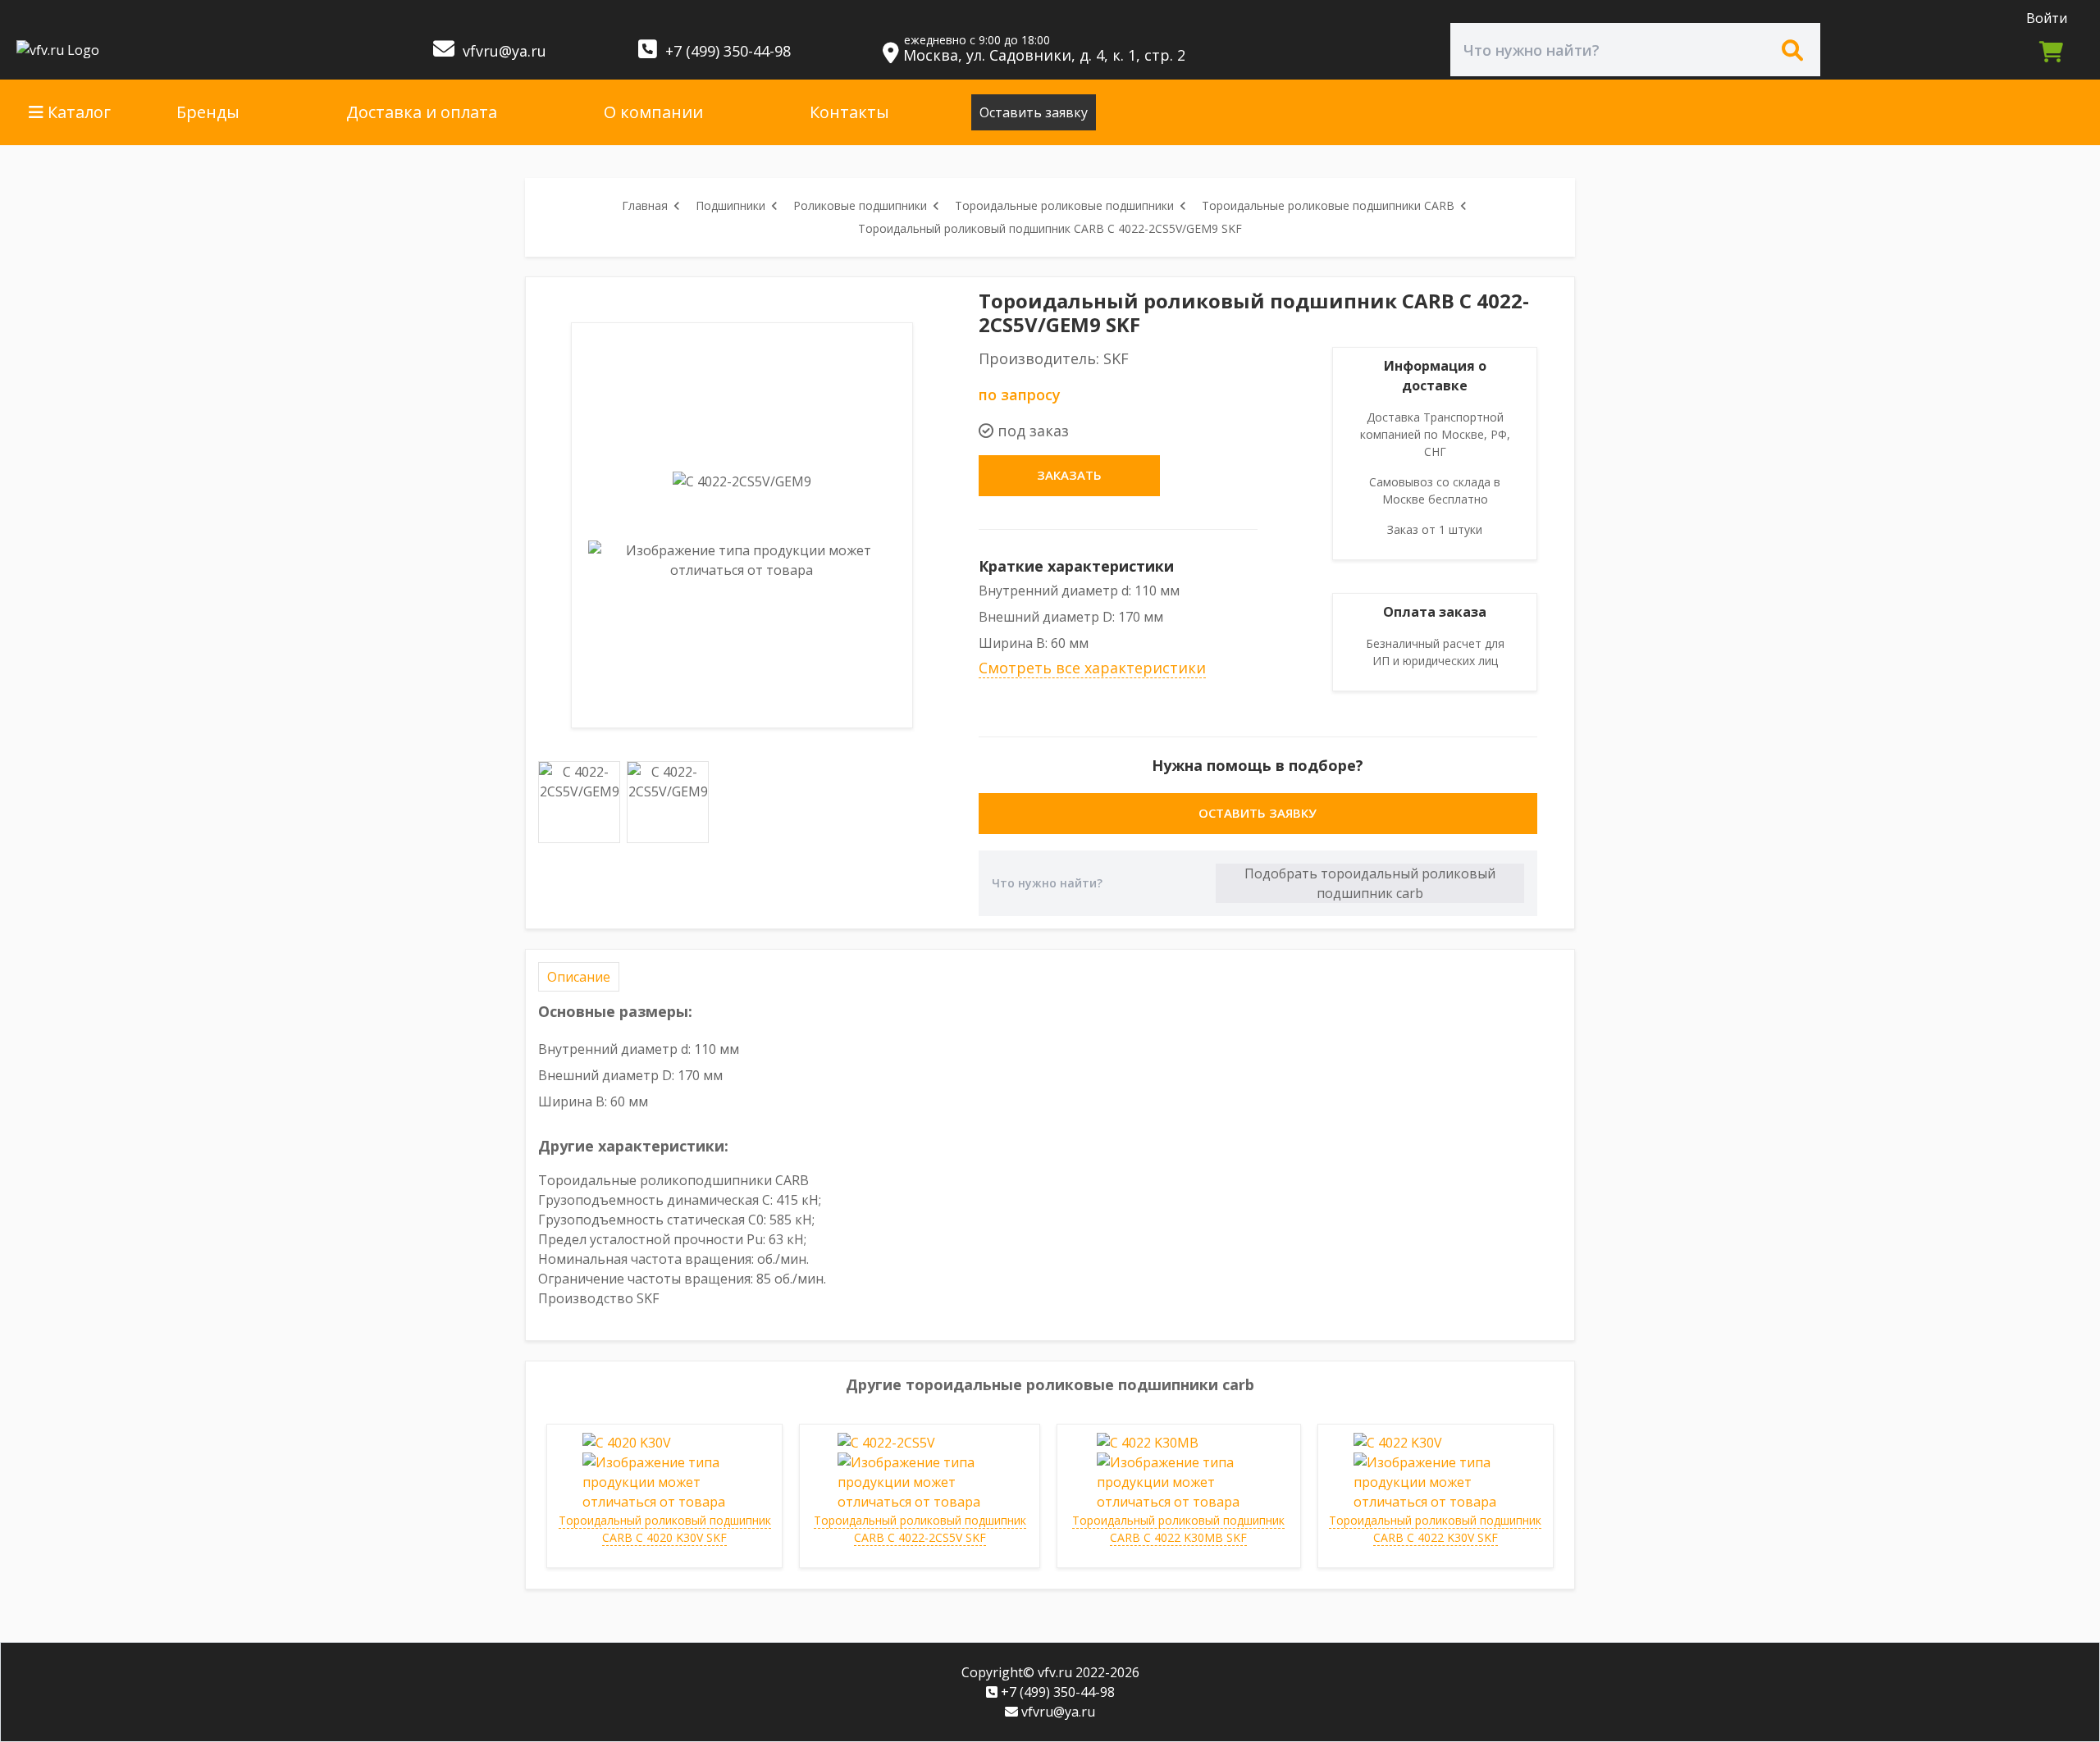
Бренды (208, 112)
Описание (579, 977)
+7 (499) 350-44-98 (726, 51)
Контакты (849, 112)
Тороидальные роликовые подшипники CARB (1328, 205)
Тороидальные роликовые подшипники (1064, 205)
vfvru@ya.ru (502, 51)
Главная (645, 205)
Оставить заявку (1034, 112)
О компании (653, 112)
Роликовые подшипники (860, 205)
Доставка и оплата (422, 112)
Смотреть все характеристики (1092, 668)
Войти (2047, 18)
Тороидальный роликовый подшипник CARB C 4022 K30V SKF (1435, 1529)
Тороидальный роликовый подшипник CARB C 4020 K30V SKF (665, 1529)
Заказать (1069, 475)
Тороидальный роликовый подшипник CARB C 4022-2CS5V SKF (920, 1529)
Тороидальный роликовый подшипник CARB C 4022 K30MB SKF (1178, 1529)
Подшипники (730, 205)
